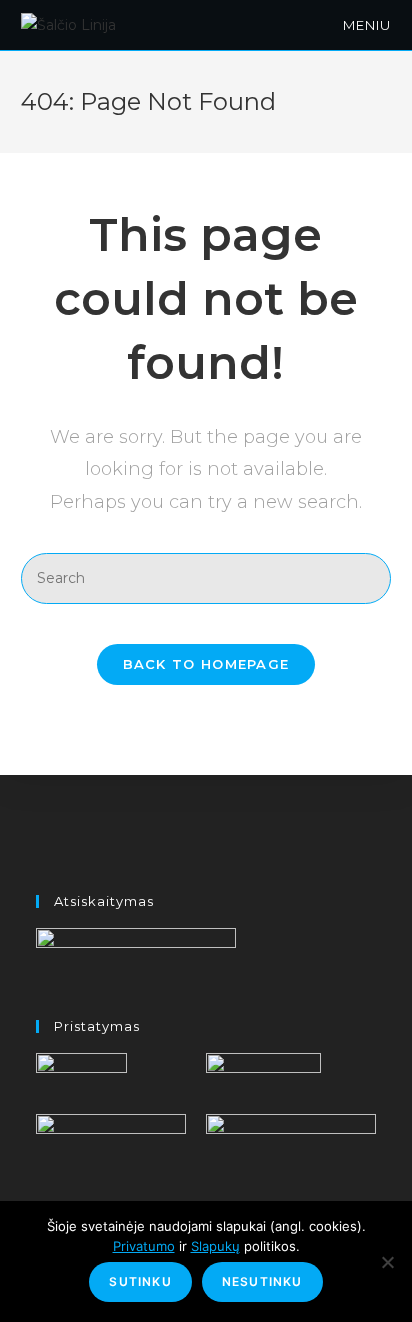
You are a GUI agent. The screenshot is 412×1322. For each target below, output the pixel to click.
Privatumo (144, 1246)
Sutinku (140, 1281)
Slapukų (215, 1246)
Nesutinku (262, 1281)
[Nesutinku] (387, 1262)
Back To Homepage (206, 664)
